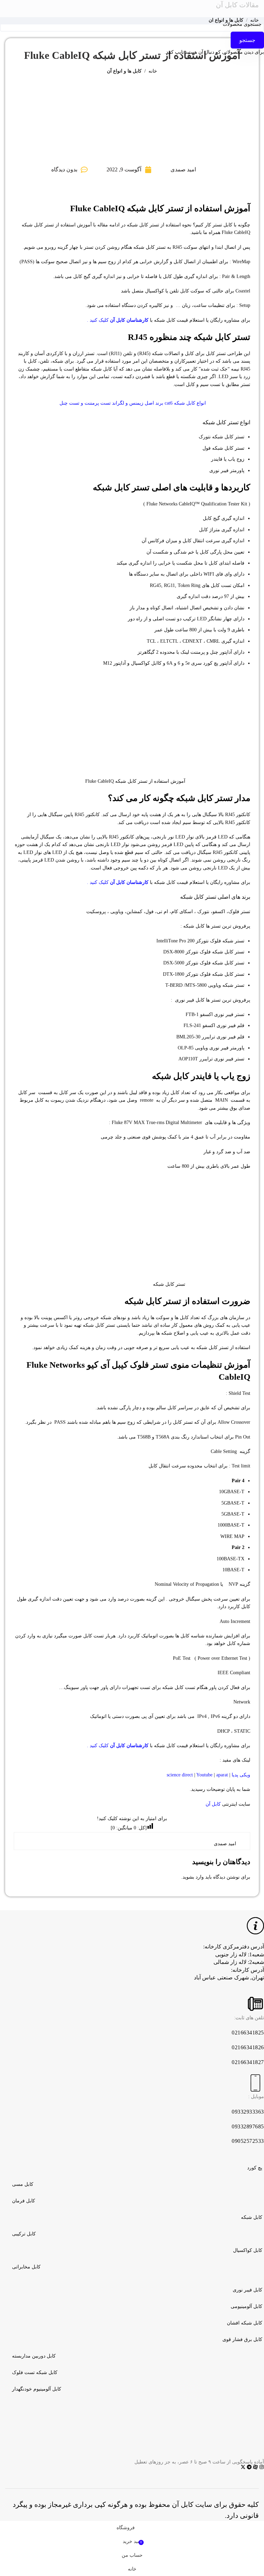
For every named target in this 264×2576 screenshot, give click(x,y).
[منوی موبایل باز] (201, 9)
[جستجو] (63, 9)
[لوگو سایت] (132, 8)
